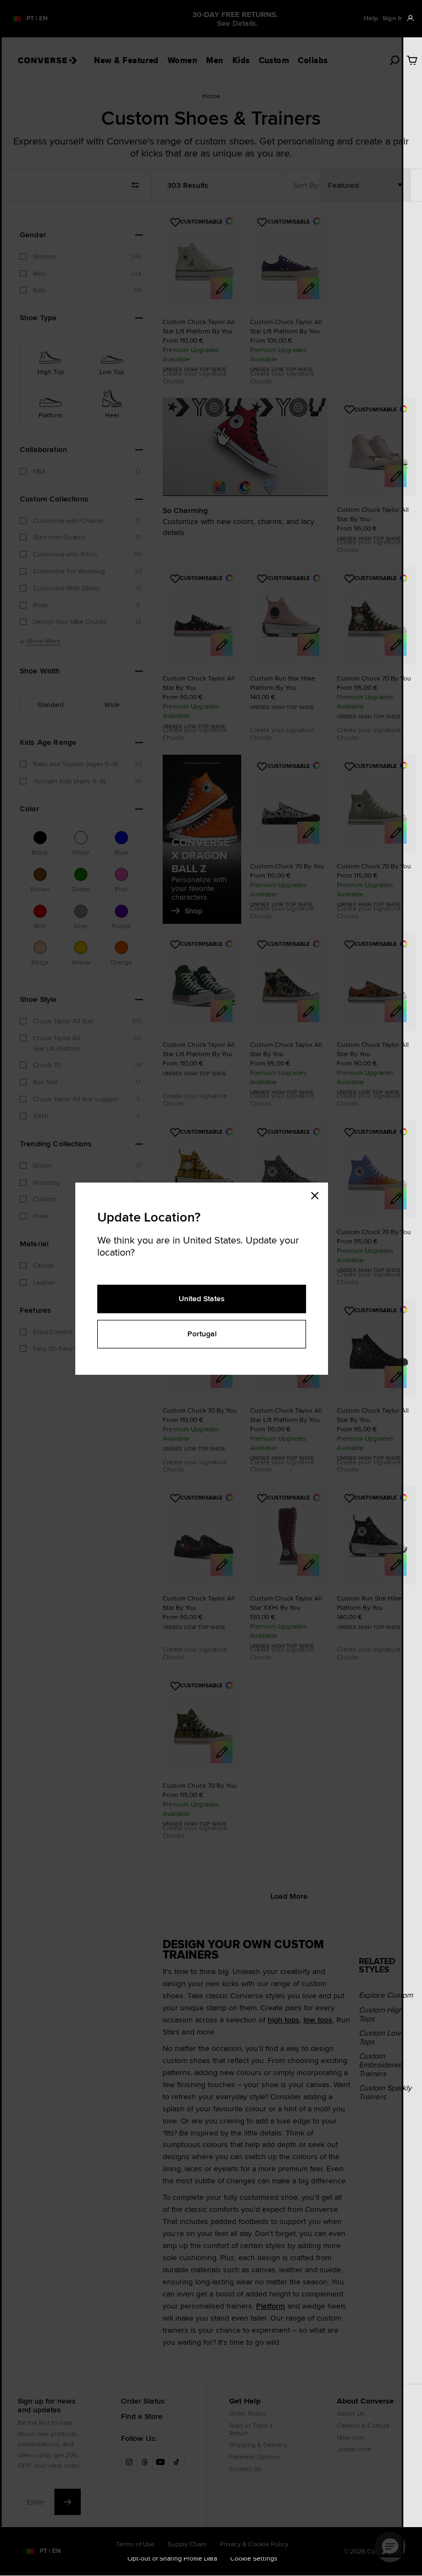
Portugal (202, 1334)
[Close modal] (318, 1194)
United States (202, 1298)
